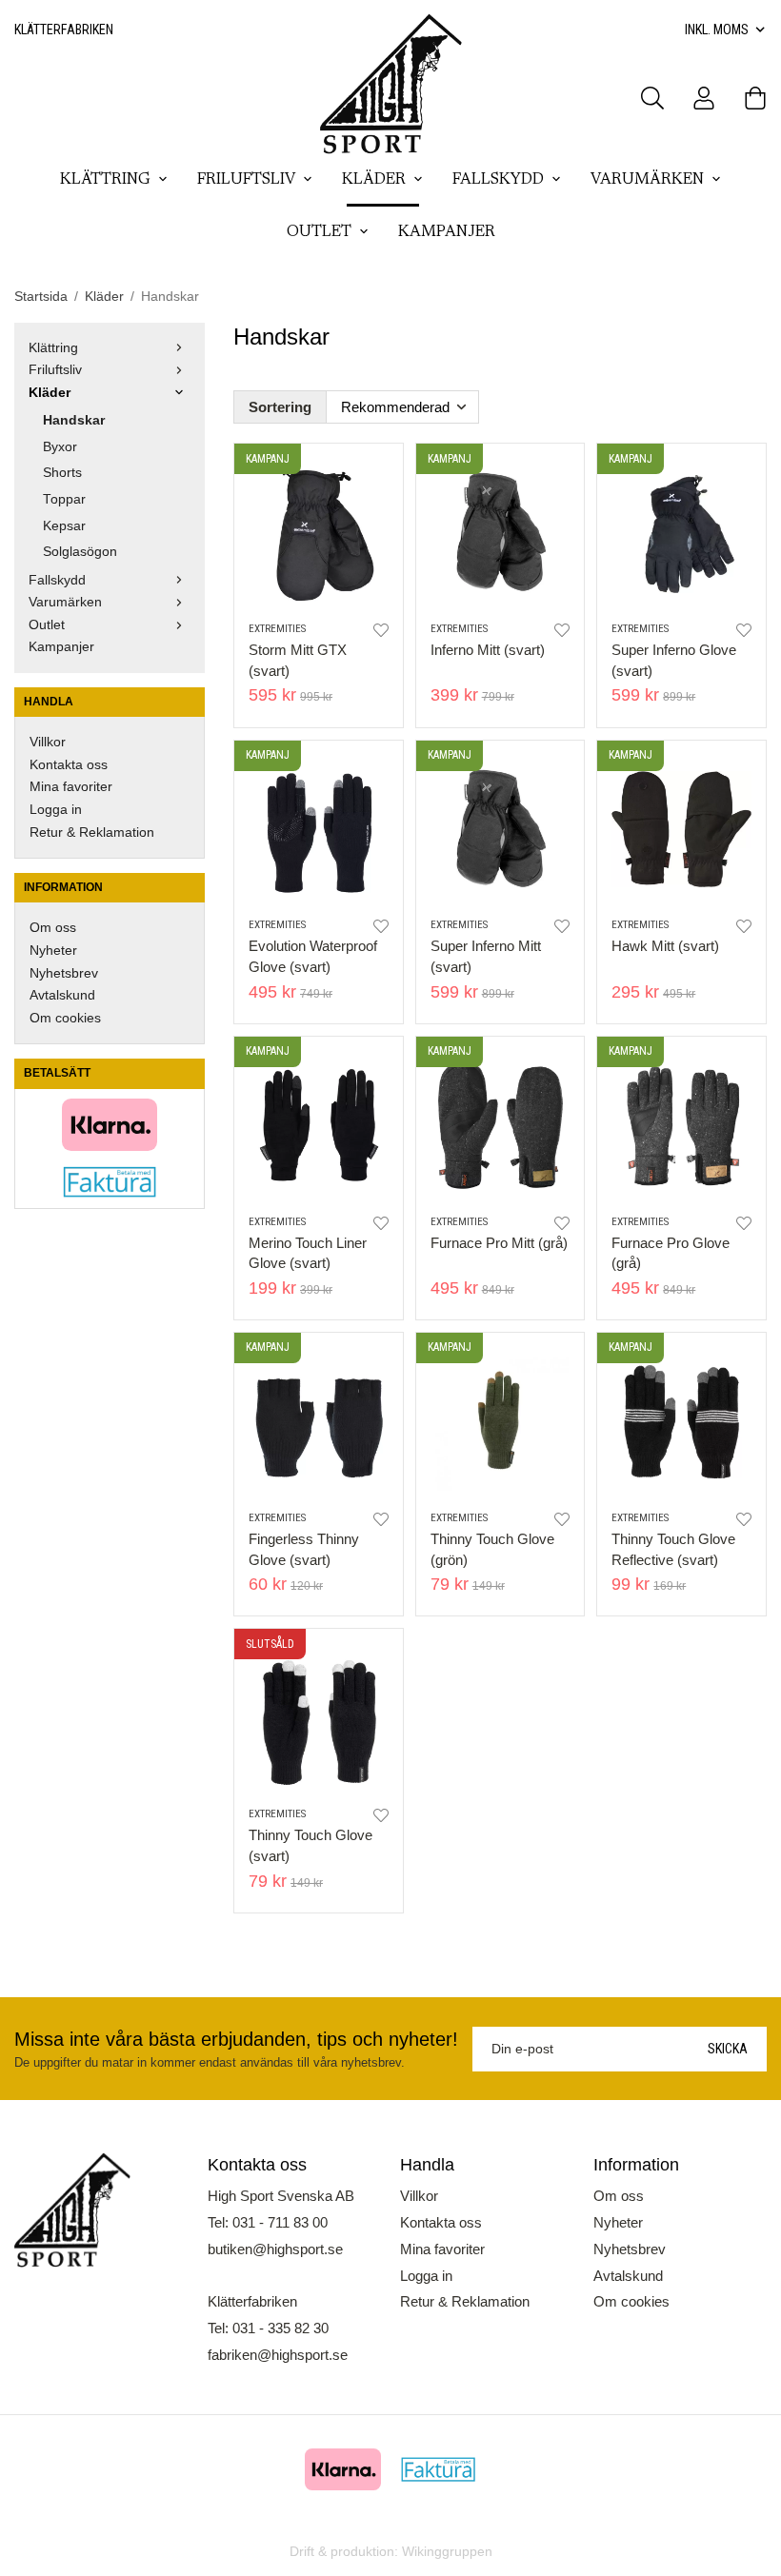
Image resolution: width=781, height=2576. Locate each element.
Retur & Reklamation (92, 832)
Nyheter (53, 951)
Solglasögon (80, 552)
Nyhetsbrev (64, 973)
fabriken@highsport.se (278, 2355)
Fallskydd (498, 180)
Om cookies (65, 1018)
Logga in (56, 810)
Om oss (53, 928)
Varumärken (647, 180)
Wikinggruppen (447, 2552)
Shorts (62, 473)
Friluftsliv (246, 180)
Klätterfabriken (64, 30)
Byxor (60, 447)
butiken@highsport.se (275, 2249)
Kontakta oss (69, 765)
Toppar (64, 499)
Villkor (48, 742)
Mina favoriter (71, 787)
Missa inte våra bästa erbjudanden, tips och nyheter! (236, 2039)
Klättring (105, 180)
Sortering (280, 407)
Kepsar (64, 526)
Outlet (319, 232)
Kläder (374, 180)
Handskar (74, 420)
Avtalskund (62, 995)
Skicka (728, 2049)
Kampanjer (447, 232)
